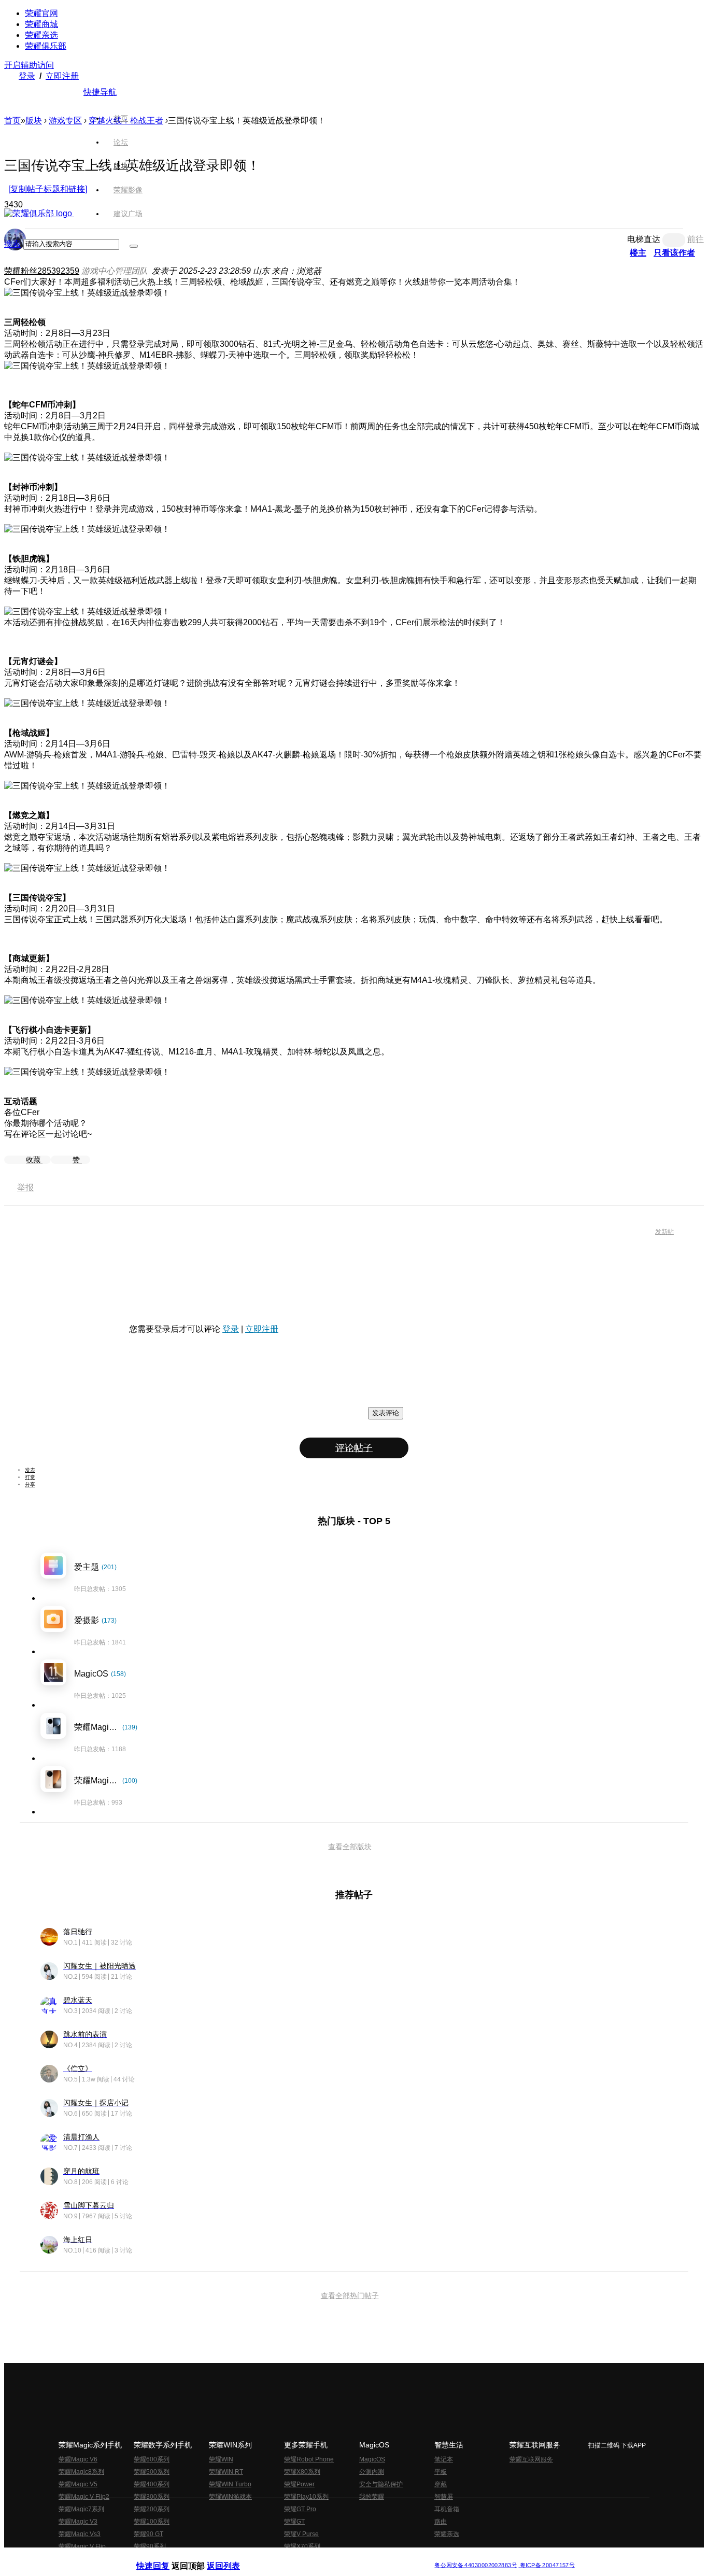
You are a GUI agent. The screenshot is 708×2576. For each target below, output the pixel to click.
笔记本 (444, 2459)
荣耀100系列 (152, 2522)
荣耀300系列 (152, 2497)
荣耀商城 (41, 24)
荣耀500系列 (152, 2472)
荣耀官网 (41, 13)
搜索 (12, 244)
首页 (121, 118)
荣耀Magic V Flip (82, 2546)
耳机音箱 (447, 2509)
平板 (441, 2472)
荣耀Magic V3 (78, 2522)
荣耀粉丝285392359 (42, 271)
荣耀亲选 (41, 35)
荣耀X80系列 (302, 2472)
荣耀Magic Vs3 (80, 2534)
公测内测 (372, 2472)
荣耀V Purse (301, 2534)
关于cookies (291, 2557)
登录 (27, 76)
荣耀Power (299, 2484)
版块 (34, 121)
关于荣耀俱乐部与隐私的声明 (233, 2557)
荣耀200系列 (152, 2509)
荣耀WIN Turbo (230, 2484)
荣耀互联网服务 (531, 2459)
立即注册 (62, 76)
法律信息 (320, 2557)
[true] (134, 246)
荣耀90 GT (148, 2534)
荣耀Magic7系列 (81, 2509)
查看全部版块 (350, 1847)
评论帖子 (354, 1448)
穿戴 (441, 2484)
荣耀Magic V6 (78, 2459)
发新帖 (664, 1232)
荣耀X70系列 (302, 2546)
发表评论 (386, 1413)
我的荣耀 (372, 2497)
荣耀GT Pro (300, 2509)
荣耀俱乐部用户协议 (164, 2557)
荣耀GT (294, 2522)
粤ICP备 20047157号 (547, 2565)
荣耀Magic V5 (78, 2484)
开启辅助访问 (29, 65)
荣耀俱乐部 (46, 46)
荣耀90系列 (150, 2546)
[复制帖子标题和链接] (48, 189)
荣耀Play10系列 (306, 2497)
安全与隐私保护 (381, 2484)
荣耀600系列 (152, 2459)
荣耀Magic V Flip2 (84, 2497)
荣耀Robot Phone (309, 2459)
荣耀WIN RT (226, 2472)
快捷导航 (100, 92)
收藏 (34, 1160)
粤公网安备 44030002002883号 (476, 2565)
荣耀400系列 (152, 2484)
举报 (25, 1187)
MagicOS (372, 2459)
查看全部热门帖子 (350, 2296)
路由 (441, 2522)
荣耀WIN (221, 2459)
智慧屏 (444, 2497)
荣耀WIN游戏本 (230, 2497)
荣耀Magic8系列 (81, 2472)
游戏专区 (65, 121)
